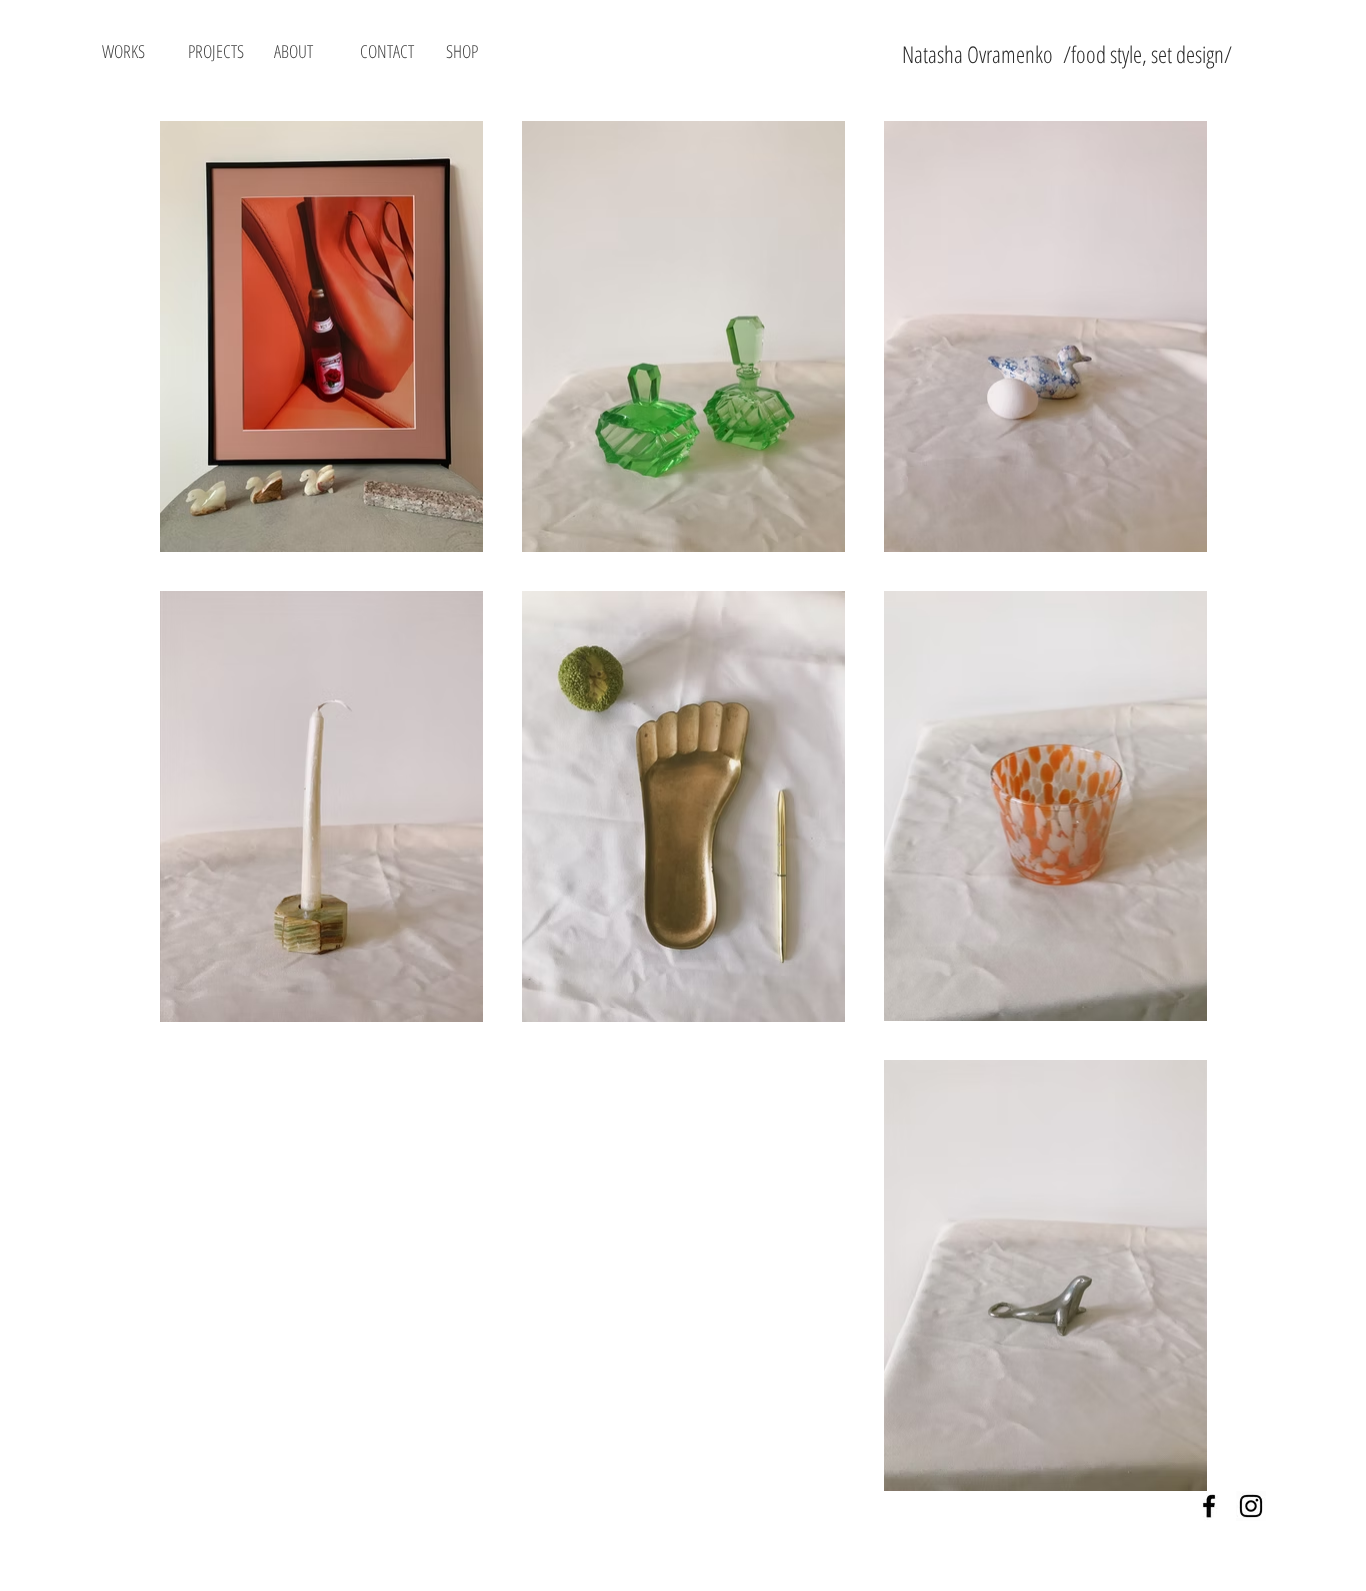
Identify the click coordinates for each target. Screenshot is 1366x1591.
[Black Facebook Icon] (1209, 1506)
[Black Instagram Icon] (1251, 1506)
